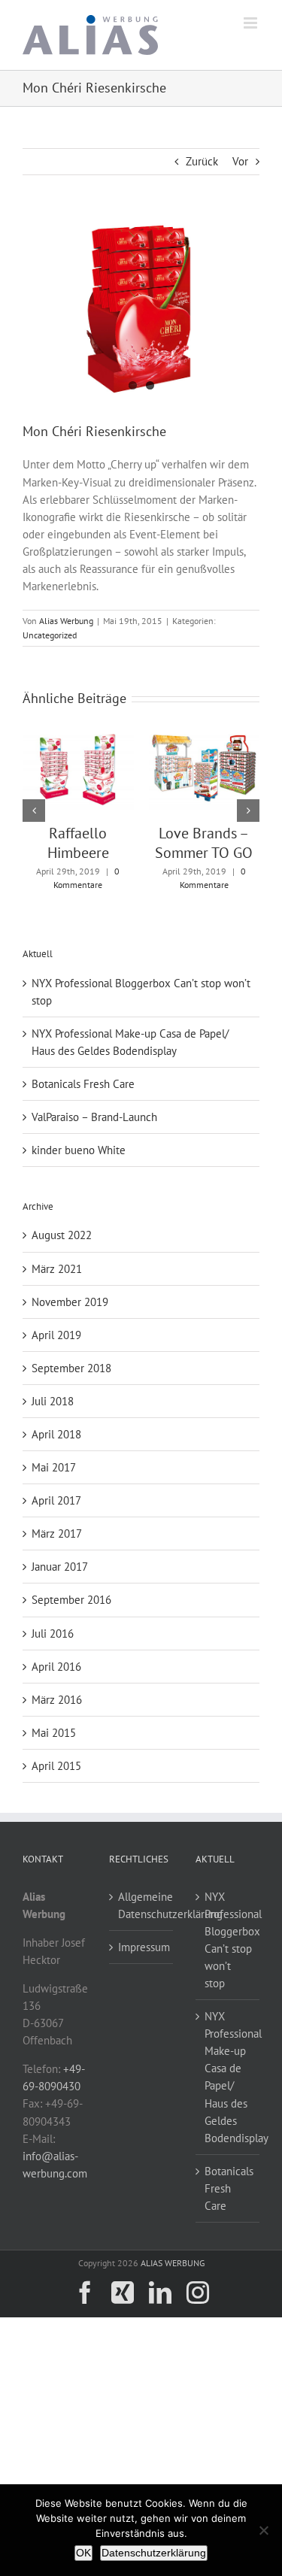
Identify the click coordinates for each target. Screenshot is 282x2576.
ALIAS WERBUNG (173, 2263)
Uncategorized (50, 635)
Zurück (202, 161)
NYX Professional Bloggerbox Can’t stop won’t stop (228, 1940)
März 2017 (57, 1533)
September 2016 (71, 1600)
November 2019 (70, 1302)
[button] (34, 811)
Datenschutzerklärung (154, 2553)
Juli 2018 (53, 1401)
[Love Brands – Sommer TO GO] (205, 736)
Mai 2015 (54, 1733)
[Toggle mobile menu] (252, 23)
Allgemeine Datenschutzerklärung (142, 1905)
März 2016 (57, 1700)
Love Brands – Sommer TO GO (204, 843)
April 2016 (56, 1667)
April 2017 (56, 1500)
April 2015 (56, 1766)
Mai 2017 (54, 1467)
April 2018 (56, 1434)
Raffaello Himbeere (78, 843)
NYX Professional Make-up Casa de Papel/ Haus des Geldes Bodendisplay (228, 2077)
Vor (240, 161)
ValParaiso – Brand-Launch (94, 1117)
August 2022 (62, 1235)
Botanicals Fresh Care (83, 1084)
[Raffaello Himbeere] (78, 736)
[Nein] (263, 2530)
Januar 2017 (60, 1567)
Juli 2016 (53, 1633)
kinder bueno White (79, 1150)
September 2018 (71, 1368)
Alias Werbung (66, 621)
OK (83, 2553)
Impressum (142, 1947)
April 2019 (56, 1335)
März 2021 (57, 1269)
